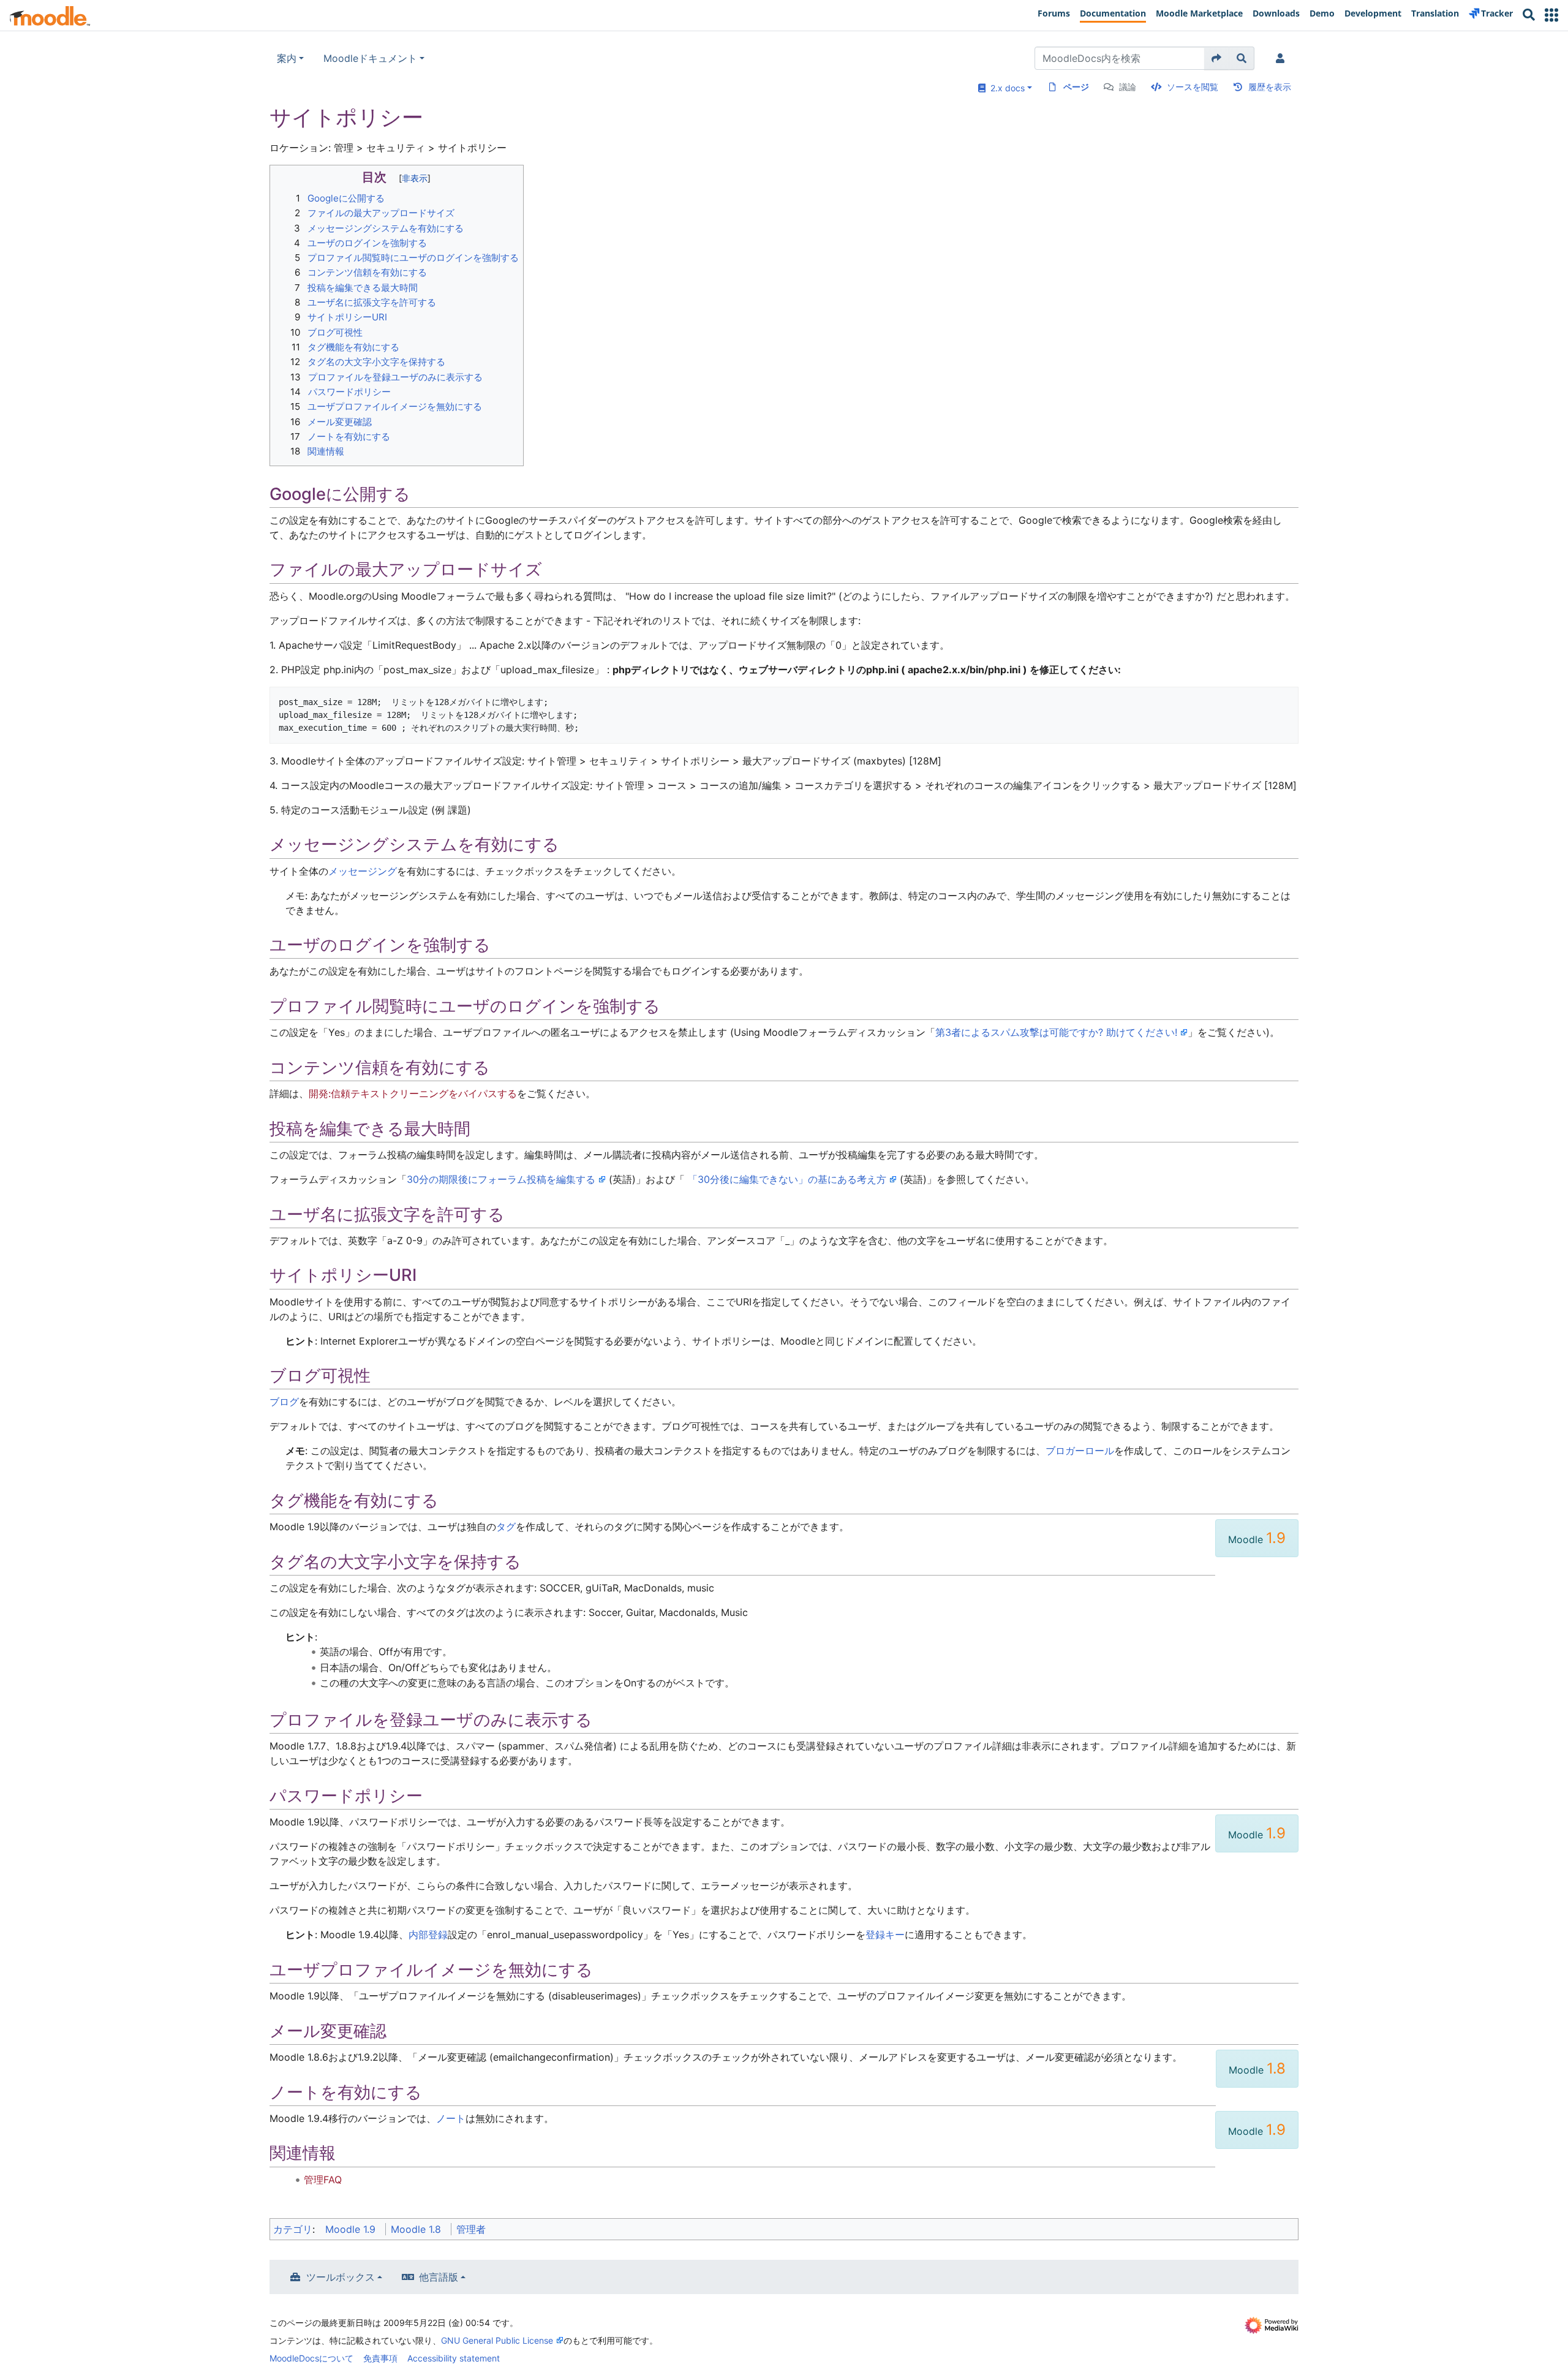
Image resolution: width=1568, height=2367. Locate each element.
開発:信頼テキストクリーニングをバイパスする (413, 1093)
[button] (1551, 15)
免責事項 (380, 2358)
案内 (287, 58)
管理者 (471, 2229)
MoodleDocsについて (311, 2358)
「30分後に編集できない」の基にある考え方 (787, 1179)
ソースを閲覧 (1193, 87)
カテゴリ (293, 2229)
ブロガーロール (1080, 1451)
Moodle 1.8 (416, 2229)
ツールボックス (341, 2277)
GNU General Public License (497, 2340)
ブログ (284, 1402)
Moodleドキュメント (370, 58)
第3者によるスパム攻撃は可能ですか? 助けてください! (1056, 1032)
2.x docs (1005, 88)
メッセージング (363, 871)
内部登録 (428, 1935)
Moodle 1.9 (350, 2229)
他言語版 (439, 2277)
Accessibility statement (454, 2358)
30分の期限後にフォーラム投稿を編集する (501, 1179)
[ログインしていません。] (1283, 58)
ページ (1076, 87)
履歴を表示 (1270, 87)
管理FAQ (323, 2180)
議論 (1128, 87)
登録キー (885, 1935)
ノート (451, 2118)
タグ (506, 1527)
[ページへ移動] (1217, 58)
